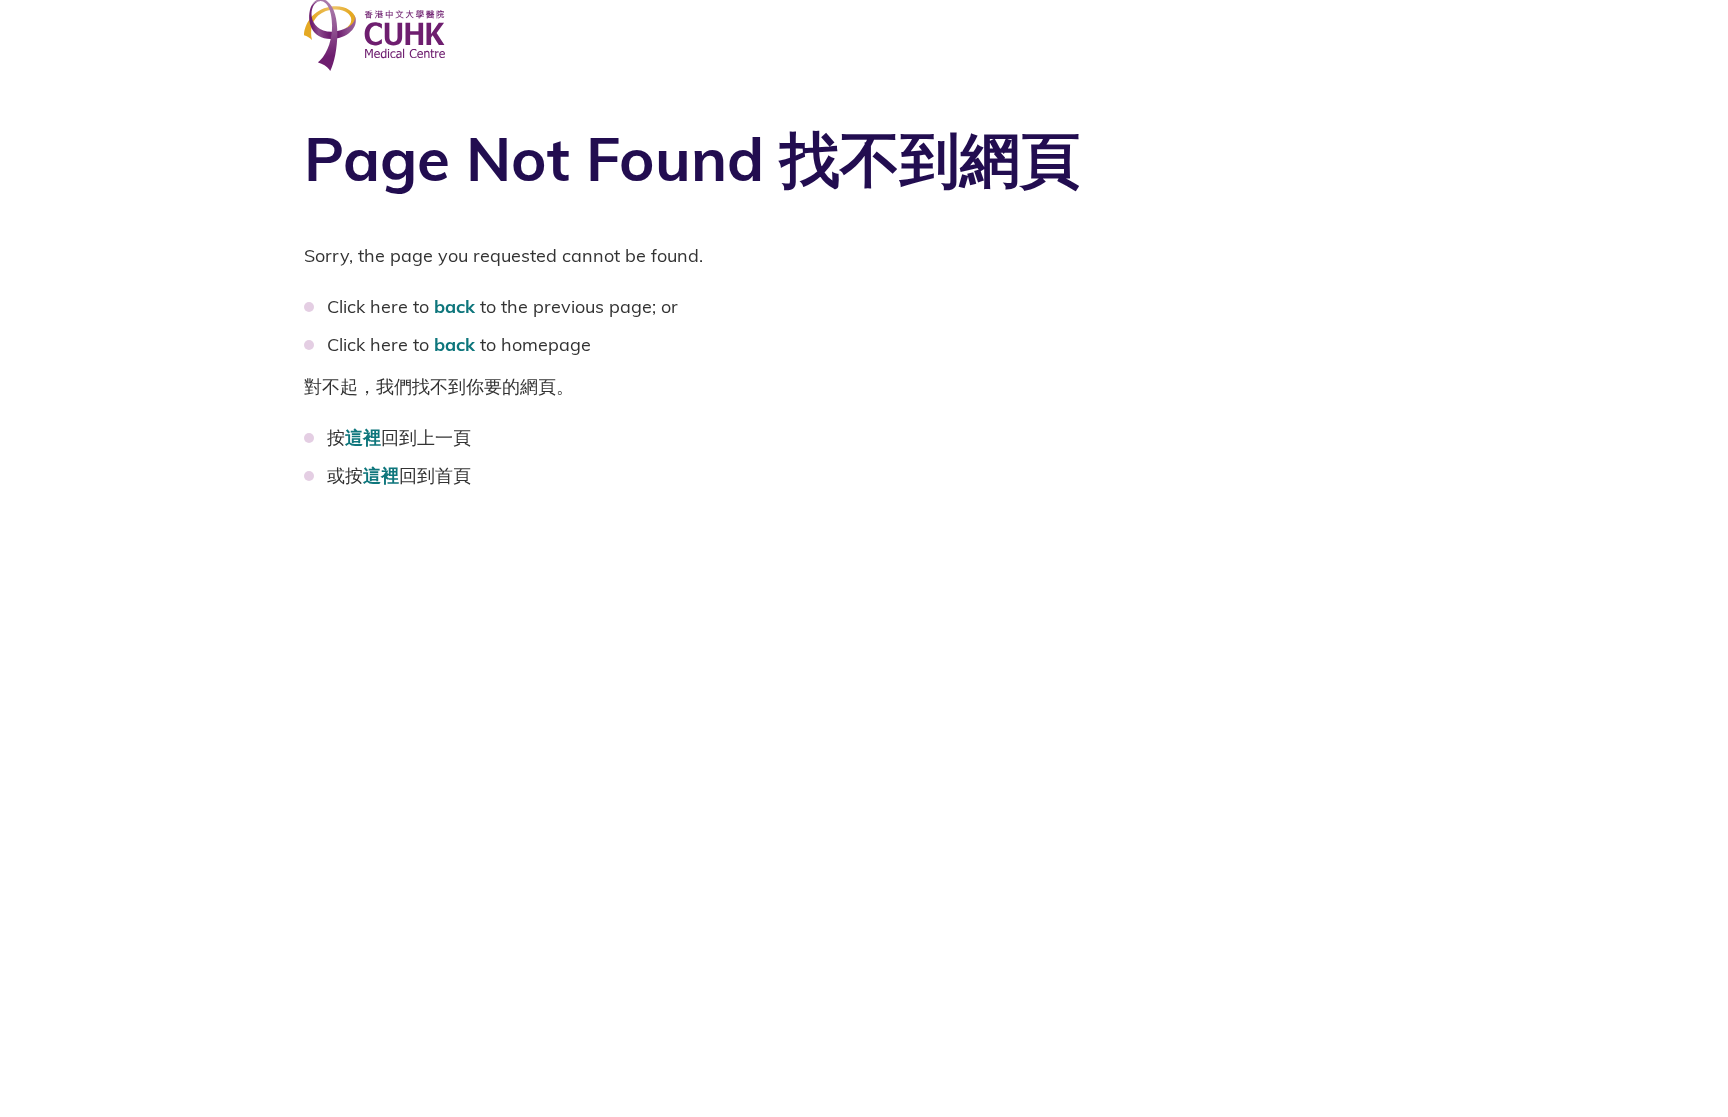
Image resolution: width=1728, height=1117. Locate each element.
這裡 (363, 437)
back (454, 306)
